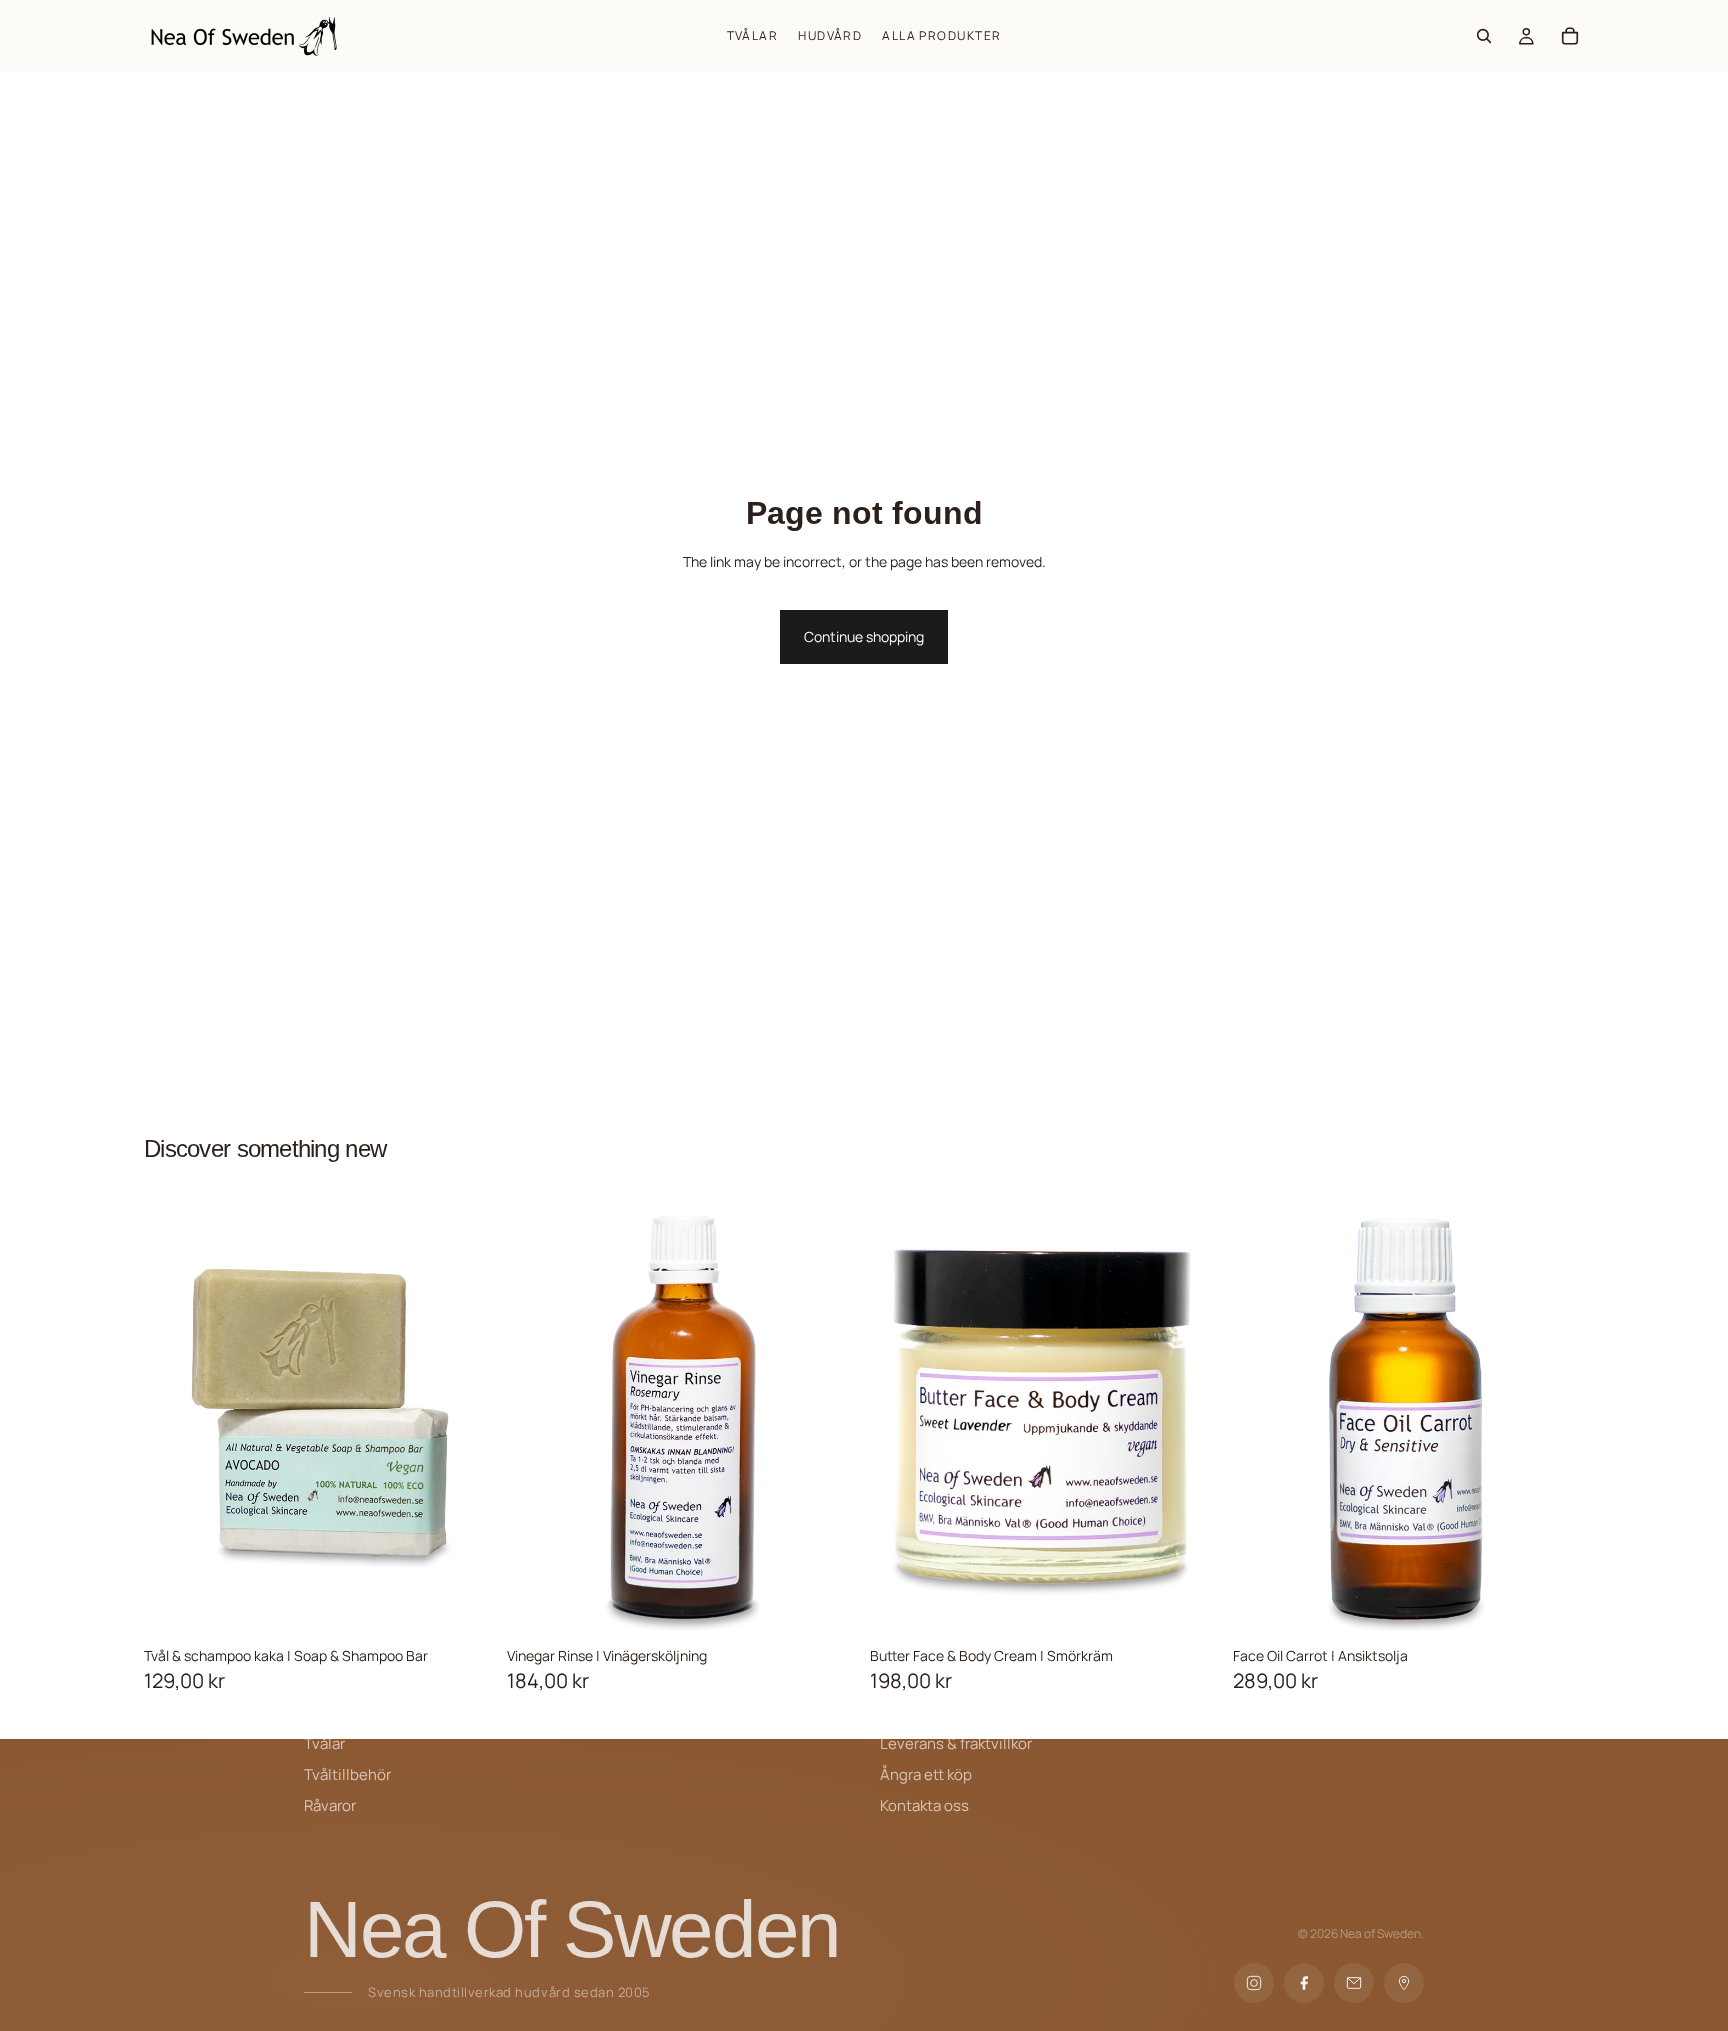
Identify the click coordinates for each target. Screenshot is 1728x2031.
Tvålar (324, 1743)
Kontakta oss (924, 1805)
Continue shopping (864, 636)
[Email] (1354, 1983)
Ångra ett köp (926, 1774)
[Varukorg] (1570, 36)
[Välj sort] (480, 1606)
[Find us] (1404, 1983)
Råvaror (330, 1805)
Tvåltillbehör (347, 1774)
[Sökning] (1484, 36)
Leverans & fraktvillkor (956, 1743)
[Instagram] (1254, 1983)
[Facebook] (1304, 1983)
